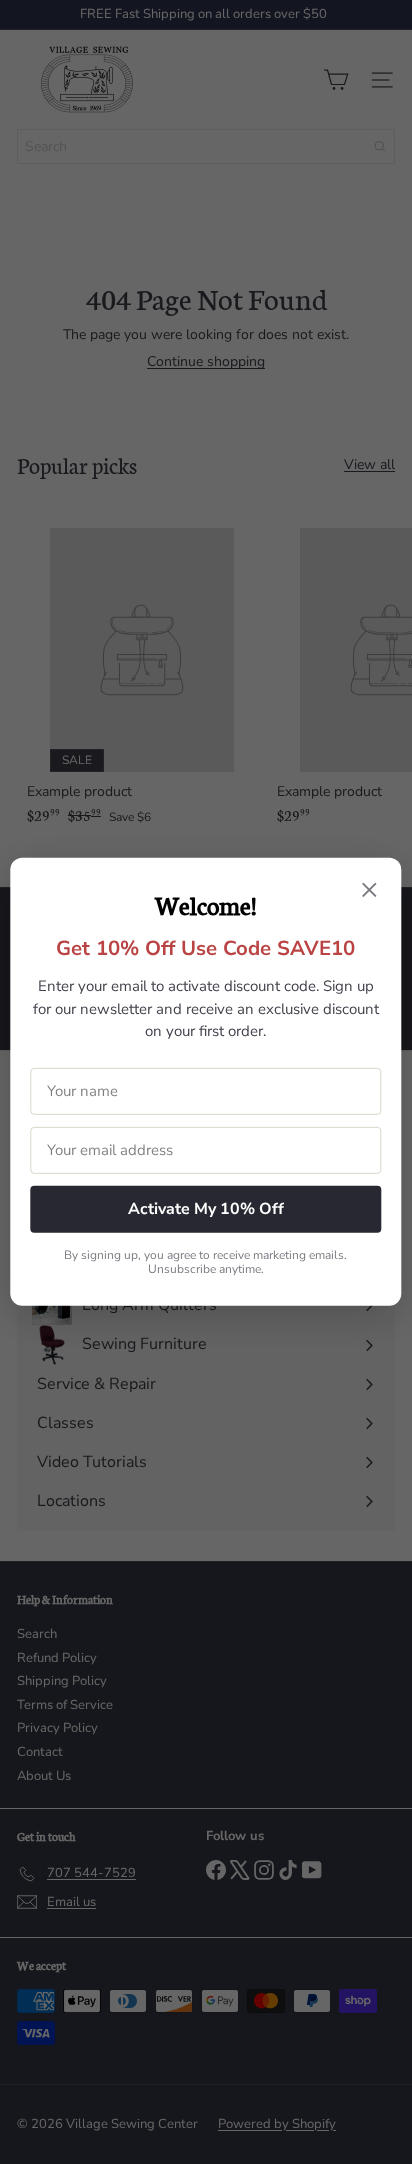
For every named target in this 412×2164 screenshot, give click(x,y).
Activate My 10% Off (206, 1209)
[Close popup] (370, 892)
